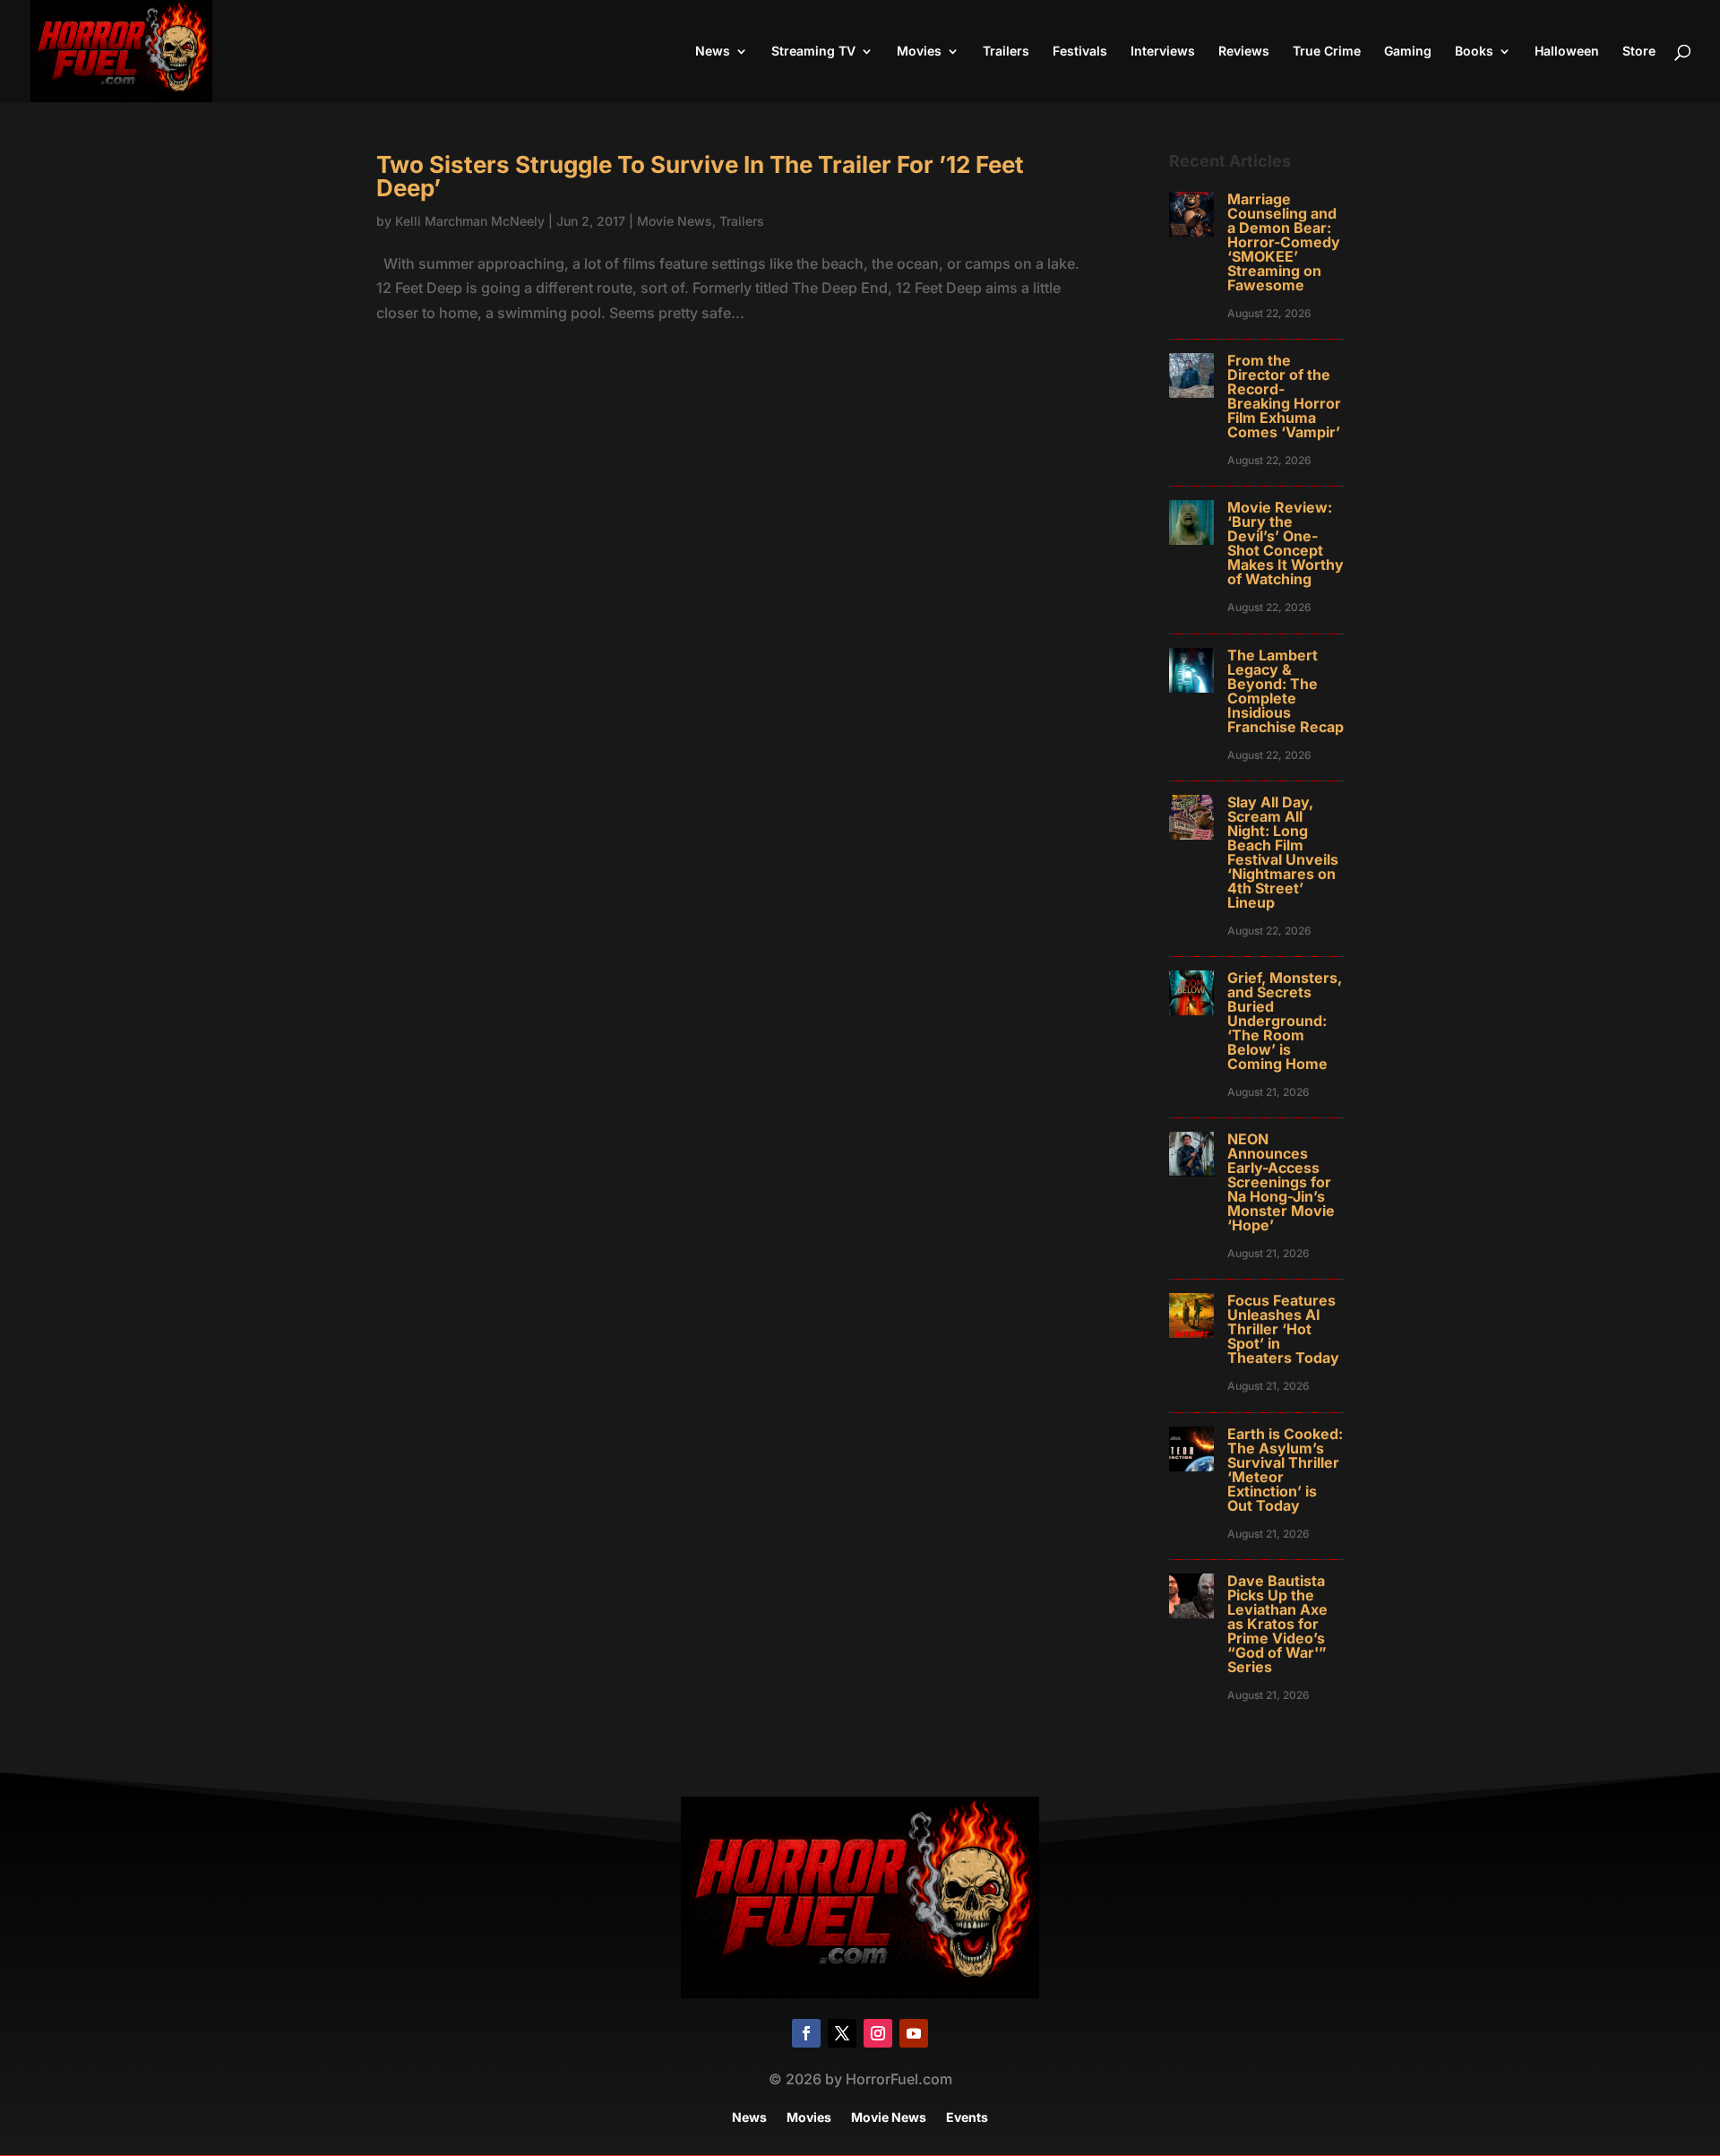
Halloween (1567, 52)
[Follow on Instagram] (878, 2033)
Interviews (1163, 52)
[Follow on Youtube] (914, 2033)
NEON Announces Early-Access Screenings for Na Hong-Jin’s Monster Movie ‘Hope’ (1281, 1182)
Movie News (675, 221)
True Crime (1327, 52)
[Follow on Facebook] (806, 2033)
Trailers (1006, 52)
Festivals (1080, 52)
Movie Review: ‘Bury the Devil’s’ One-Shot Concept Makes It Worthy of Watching (1286, 543)
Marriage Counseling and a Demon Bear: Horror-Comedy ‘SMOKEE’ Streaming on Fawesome (1284, 242)
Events (967, 2118)
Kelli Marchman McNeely (470, 221)
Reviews (1244, 52)
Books (1474, 52)
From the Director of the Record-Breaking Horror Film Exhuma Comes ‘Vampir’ (1284, 396)
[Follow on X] (842, 2033)
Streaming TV (813, 52)
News (713, 52)
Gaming (1408, 52)
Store (1639, 52)
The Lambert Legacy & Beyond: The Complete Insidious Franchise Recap (1286, 691)
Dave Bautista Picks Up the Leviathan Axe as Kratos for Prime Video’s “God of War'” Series (1277, 1624)
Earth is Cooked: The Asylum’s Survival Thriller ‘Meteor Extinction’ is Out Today (1285, 1470)
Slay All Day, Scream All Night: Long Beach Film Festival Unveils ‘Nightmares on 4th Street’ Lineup (1283, 852)
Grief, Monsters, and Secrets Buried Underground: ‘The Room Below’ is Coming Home (1285, 1021)
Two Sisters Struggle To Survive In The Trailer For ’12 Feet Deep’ (700, 176)
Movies (919, 52)
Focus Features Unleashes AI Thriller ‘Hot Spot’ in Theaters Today (1283, 1329)
